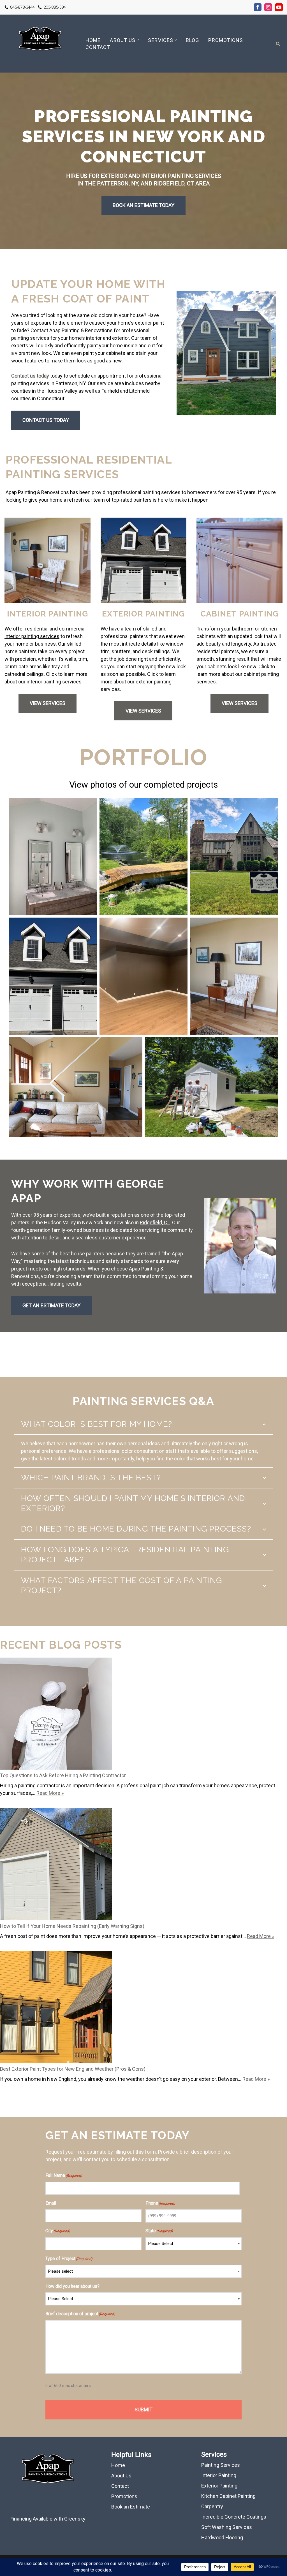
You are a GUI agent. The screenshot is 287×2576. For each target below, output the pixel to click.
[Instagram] (268, 7)
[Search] (278, 44)
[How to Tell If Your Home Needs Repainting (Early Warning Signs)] (56, 1865)
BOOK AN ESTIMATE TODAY (143, 205)
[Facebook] (258, 7)
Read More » (50, 1793)
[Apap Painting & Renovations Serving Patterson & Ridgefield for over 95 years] (40, 44)
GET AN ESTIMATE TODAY (51, 1305)
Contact (98, 47)
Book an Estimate (131, 2507)
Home (93, 40)
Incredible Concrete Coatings (234, 2517)
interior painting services (32, 636)
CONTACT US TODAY (46, 420)
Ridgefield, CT (155, 1222)
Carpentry (212, 2506)
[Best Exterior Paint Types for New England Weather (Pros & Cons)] (56, 2008)
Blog (192, 40)
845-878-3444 (22, 7)
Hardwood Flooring (222, 2537)
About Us (121, 2476)
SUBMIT (143, 2409)
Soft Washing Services (227, 2527)
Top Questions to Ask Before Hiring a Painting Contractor (63, 1775)
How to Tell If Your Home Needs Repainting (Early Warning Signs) (72, 1926)
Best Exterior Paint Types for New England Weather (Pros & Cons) (73, 2069)
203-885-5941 (56, 7)
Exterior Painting (219, 2486)
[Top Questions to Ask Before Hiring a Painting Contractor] (56, 1715)
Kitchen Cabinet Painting (228, 2496)
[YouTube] (279, 7)
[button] (138, 40)
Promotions (226, 40)
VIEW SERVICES (48, 703)
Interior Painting (219, 2475)
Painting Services (221, 2465)
